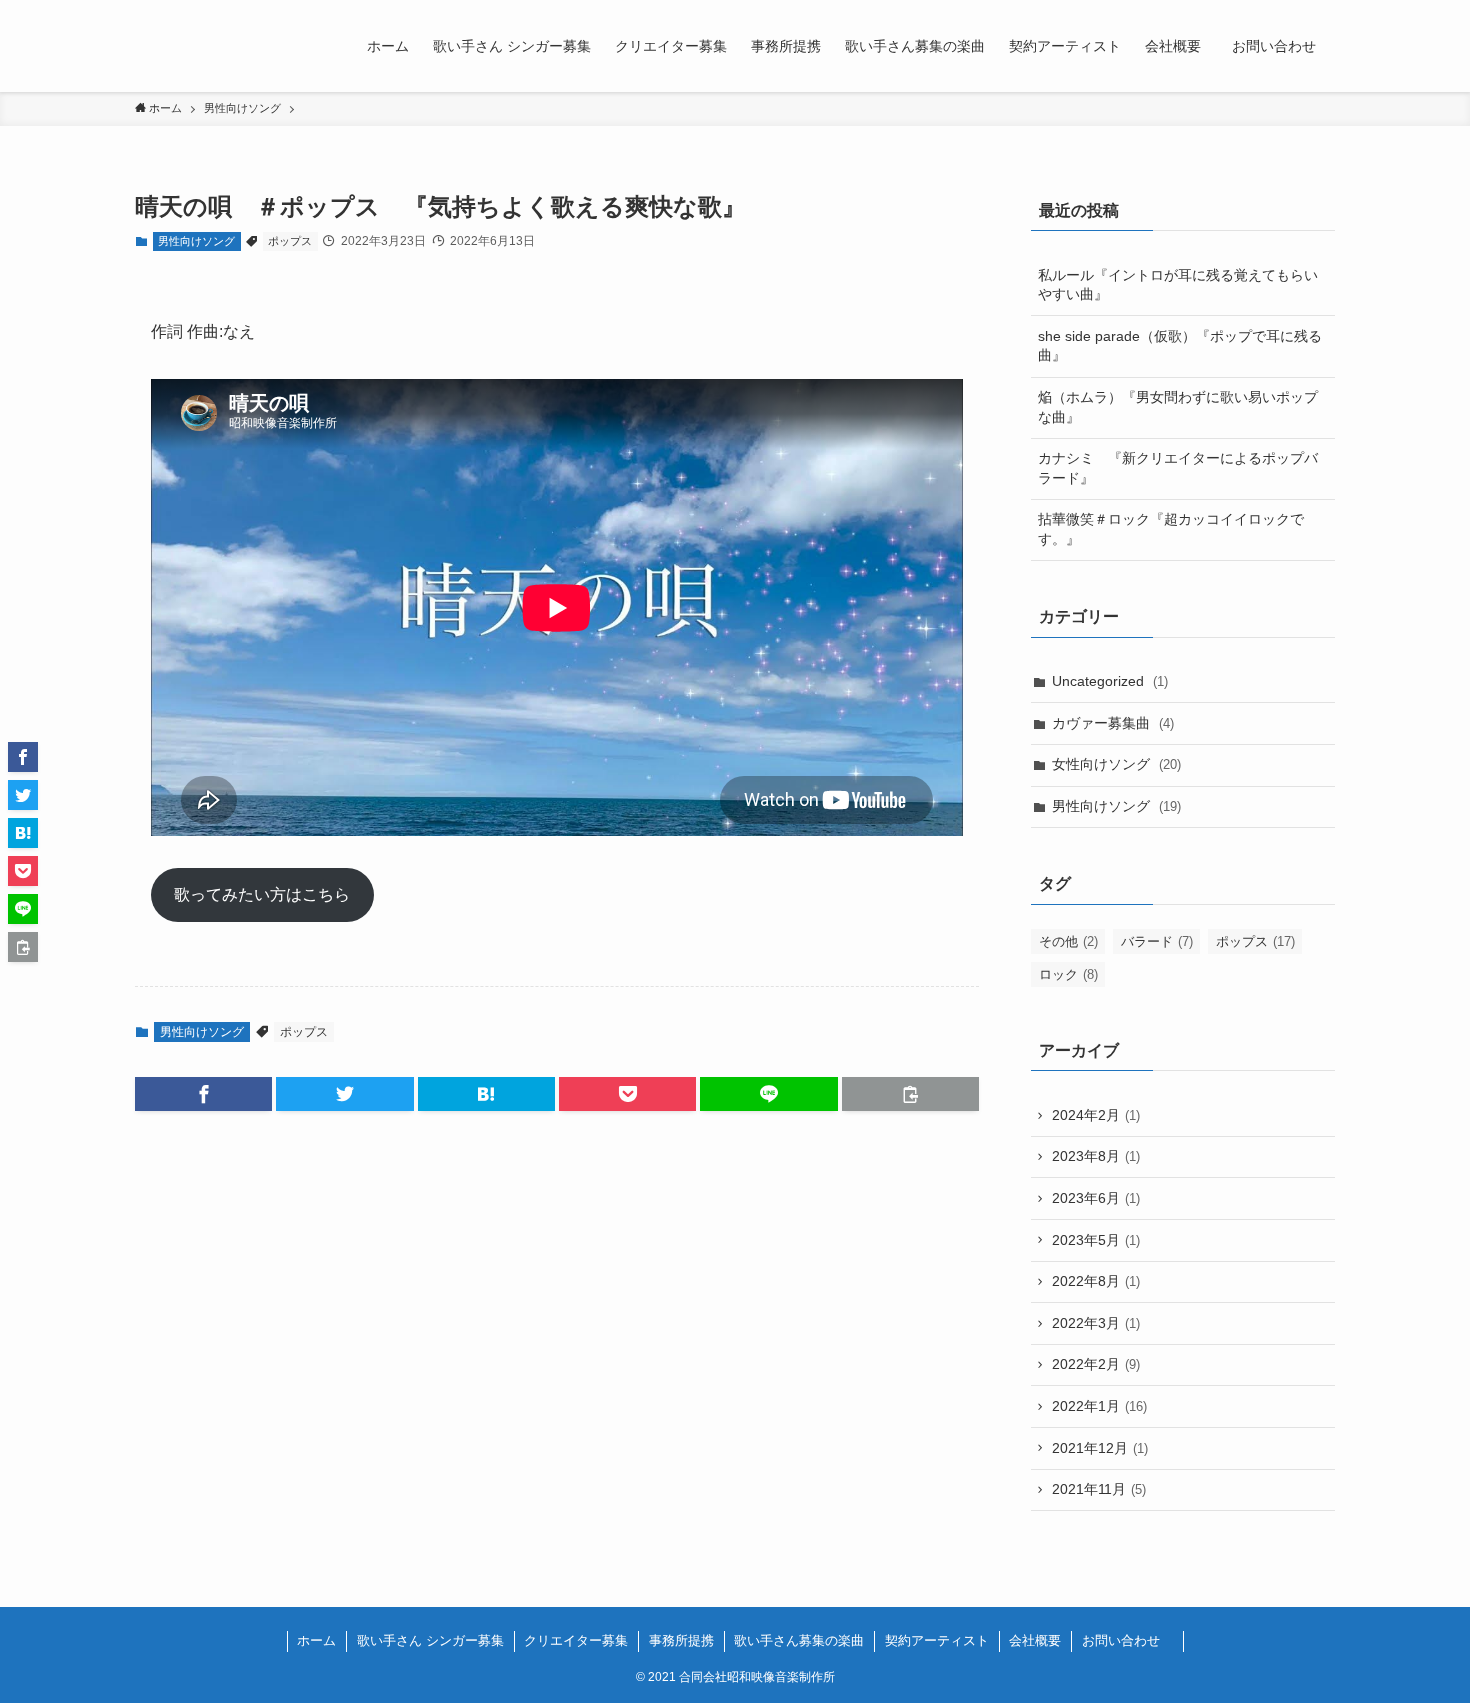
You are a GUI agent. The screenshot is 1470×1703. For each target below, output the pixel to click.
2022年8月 (1096, 1281)
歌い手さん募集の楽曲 (799, 1640)
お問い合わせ (1127, 1640)
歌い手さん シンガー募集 (430, 1640)
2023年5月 (1096, 1240)
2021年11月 (1099, 1489)
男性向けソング (196, 241)
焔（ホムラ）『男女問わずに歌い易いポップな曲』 (1178, 407)
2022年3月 (1096, 1323)
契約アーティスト (937, 1640)
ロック (1068, 974)
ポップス (290, 241)
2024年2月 (1096, 1115)
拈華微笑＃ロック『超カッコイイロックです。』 (1171, 529)
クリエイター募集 (576, 1640)
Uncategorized (1110, 681)
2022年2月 (1096, 1364)
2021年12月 (1100, 1448)
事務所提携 (681, 1640)
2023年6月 (1096, 1198)
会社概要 (1035, 1640)
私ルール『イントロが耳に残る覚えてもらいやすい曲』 (1178, 285)
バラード (1157, 941)
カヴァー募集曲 (1113, 723)
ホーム (316, 1640)
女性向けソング (1116, 764)
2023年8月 (1096, 1156)
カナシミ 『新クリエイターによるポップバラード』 (1178, 468)
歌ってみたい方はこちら (262, 894)
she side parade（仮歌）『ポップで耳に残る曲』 (1180, 346)
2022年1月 (1099, 1406)
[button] (203, 1094)
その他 (1068, 941)
